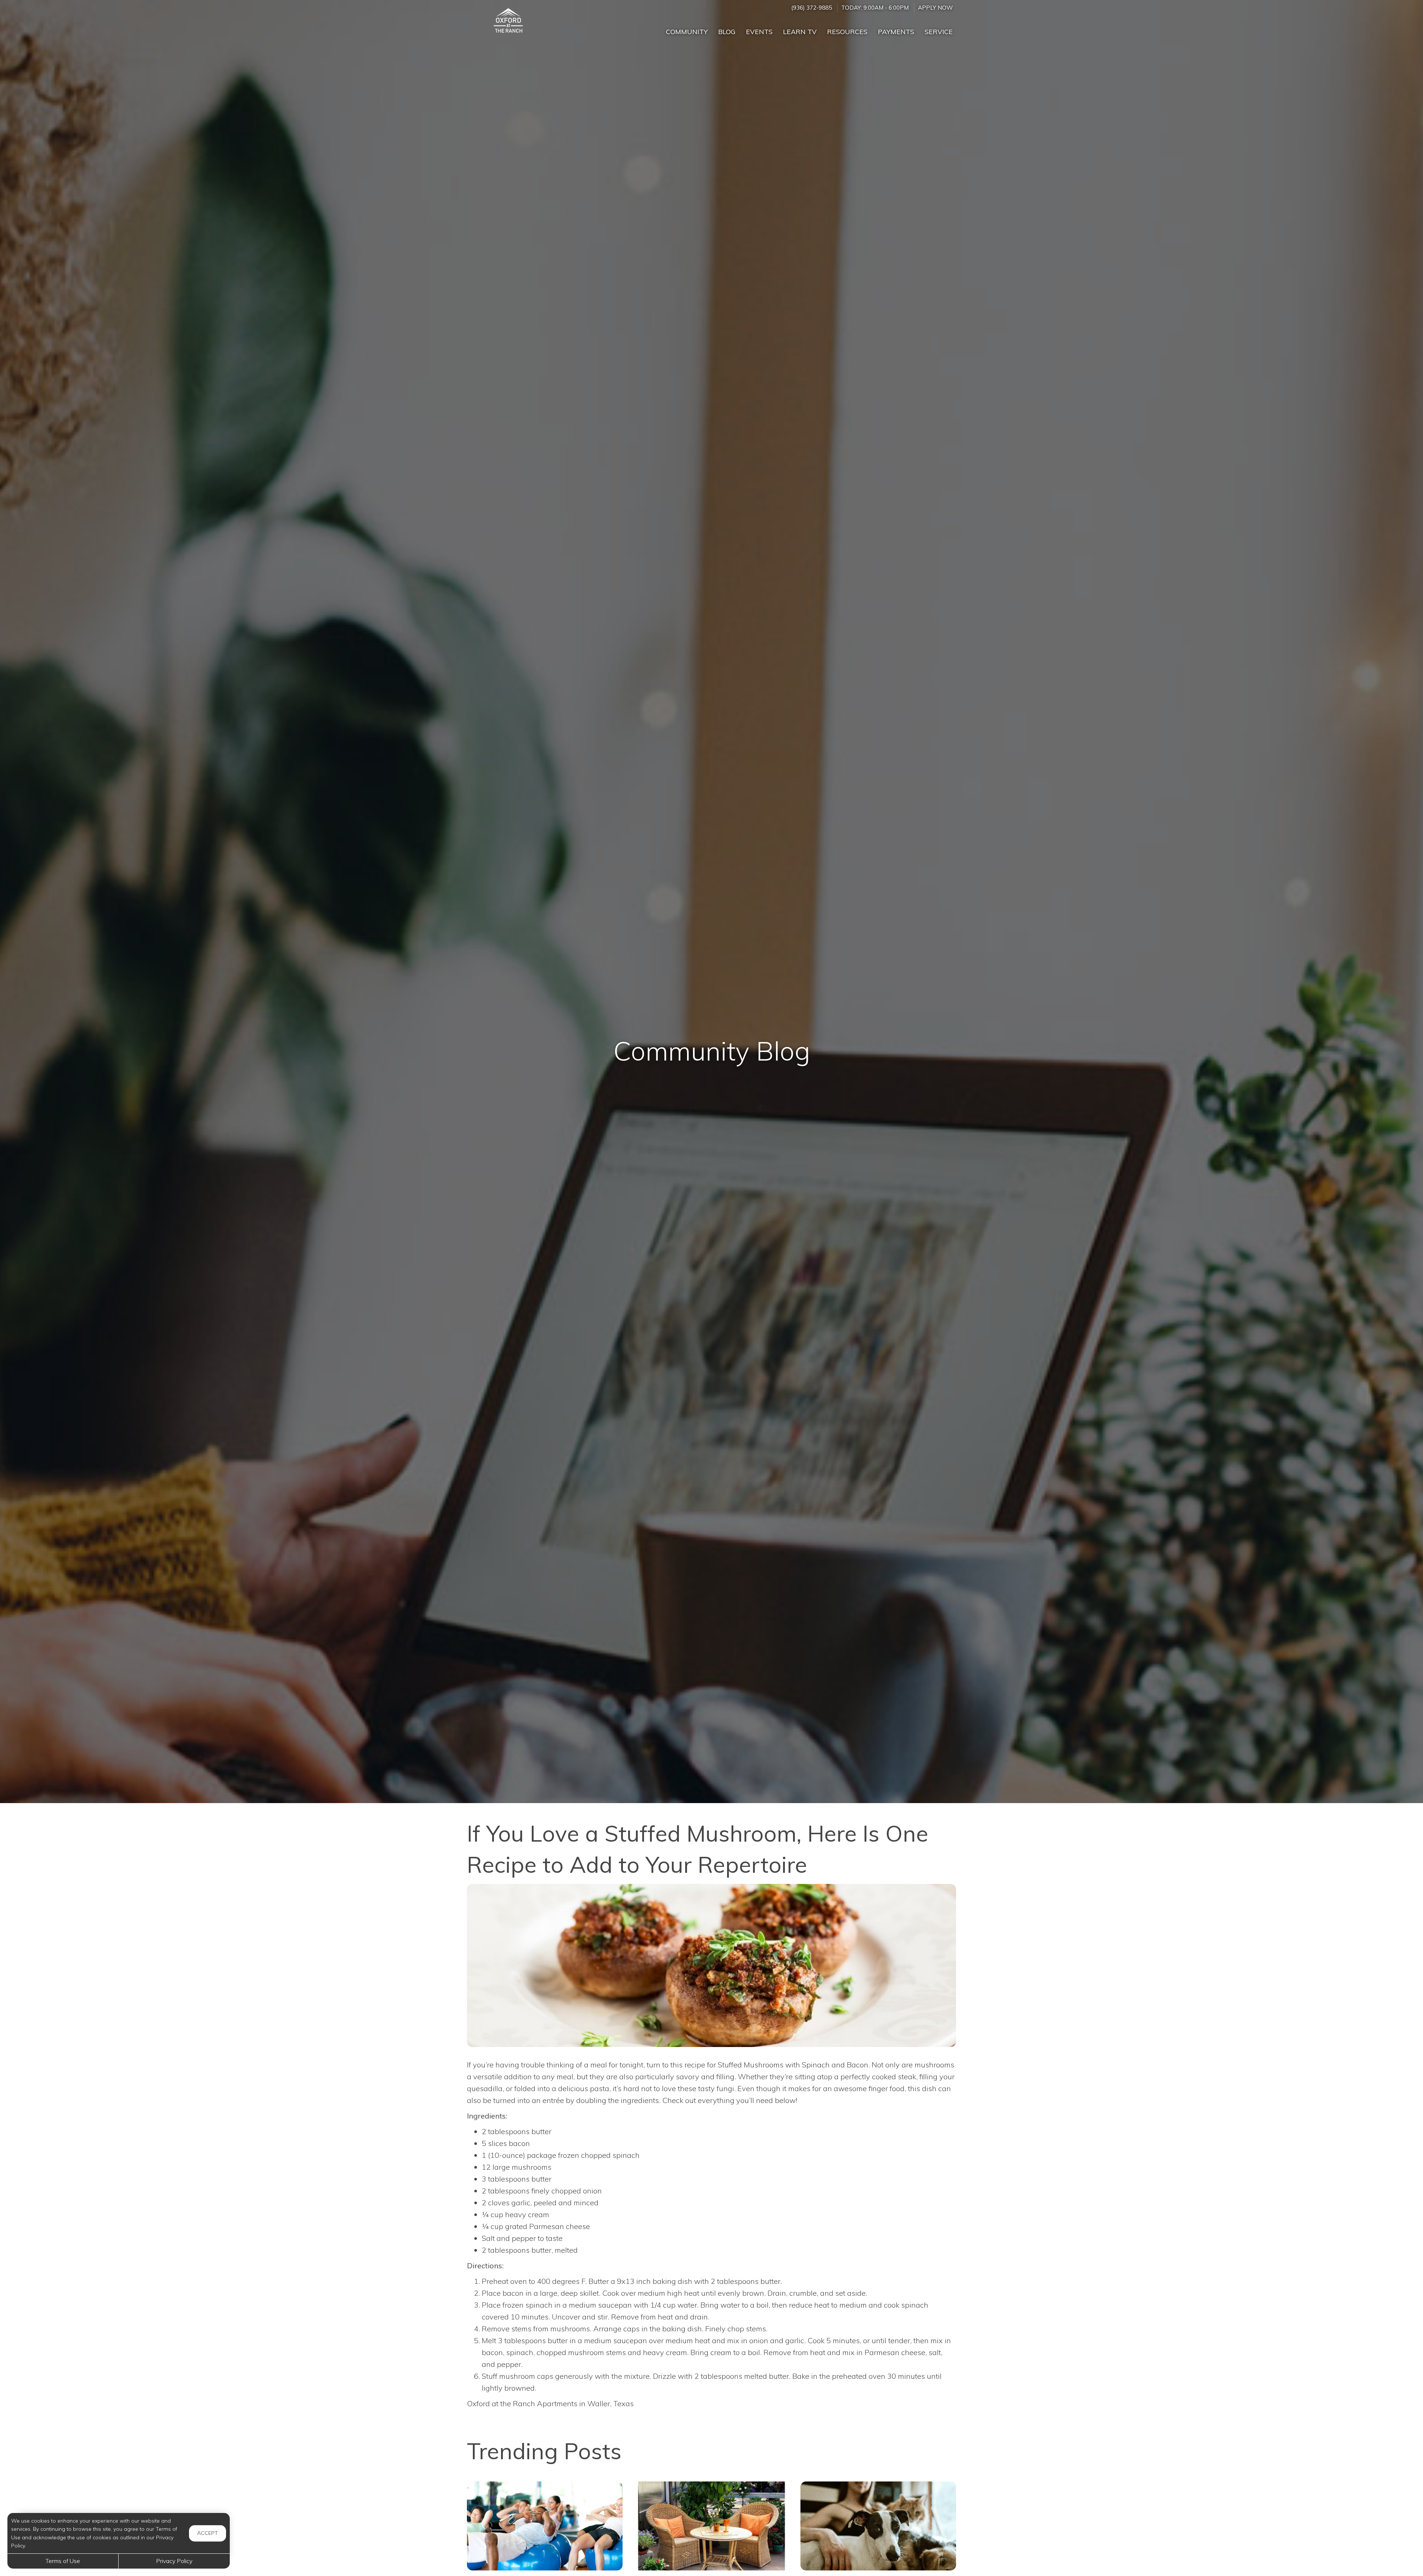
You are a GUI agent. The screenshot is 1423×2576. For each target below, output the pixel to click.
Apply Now (935, 8)
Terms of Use (63, 2561)
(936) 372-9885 (812, 8)
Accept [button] (208, 2533)
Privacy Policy (174, 2561)
